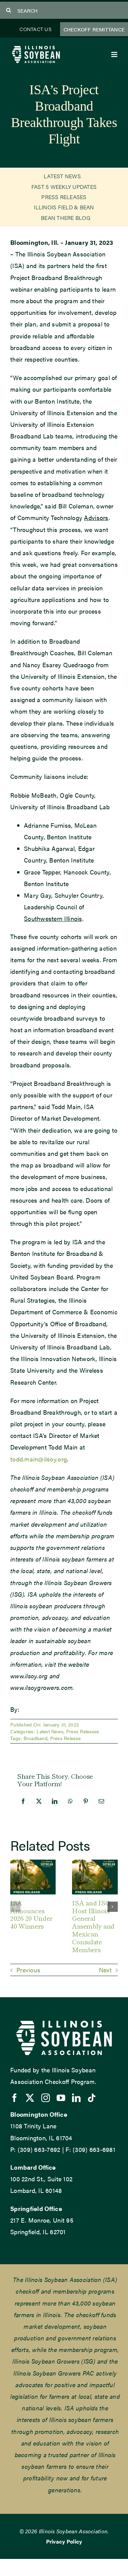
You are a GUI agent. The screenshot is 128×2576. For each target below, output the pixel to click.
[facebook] (15, 2098)
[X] (39, 1801)
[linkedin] (76, 2098)
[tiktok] (92, 2098)
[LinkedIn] (55, 1801)
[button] (15, 1907)
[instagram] (46, 2098)
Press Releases (83, 1731)
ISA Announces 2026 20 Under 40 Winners (31, 1914)
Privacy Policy (64, 2541)
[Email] (101, 1801)
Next (105, 1970)
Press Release (66, 1738)
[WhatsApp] (70, 1801)
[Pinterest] (86, 1801)
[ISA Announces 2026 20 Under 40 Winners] (33, 1864)
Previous (28, 1970)
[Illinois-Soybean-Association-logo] (36, 47)
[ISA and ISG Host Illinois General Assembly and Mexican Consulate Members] (95, 1864)
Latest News (50, 1731)
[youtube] (61, 2098)
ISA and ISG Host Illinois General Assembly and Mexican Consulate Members (93, 1926)
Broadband (35, 1738)
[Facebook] (23, 1801)
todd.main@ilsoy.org (39, 1459)
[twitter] (30, 2098)
